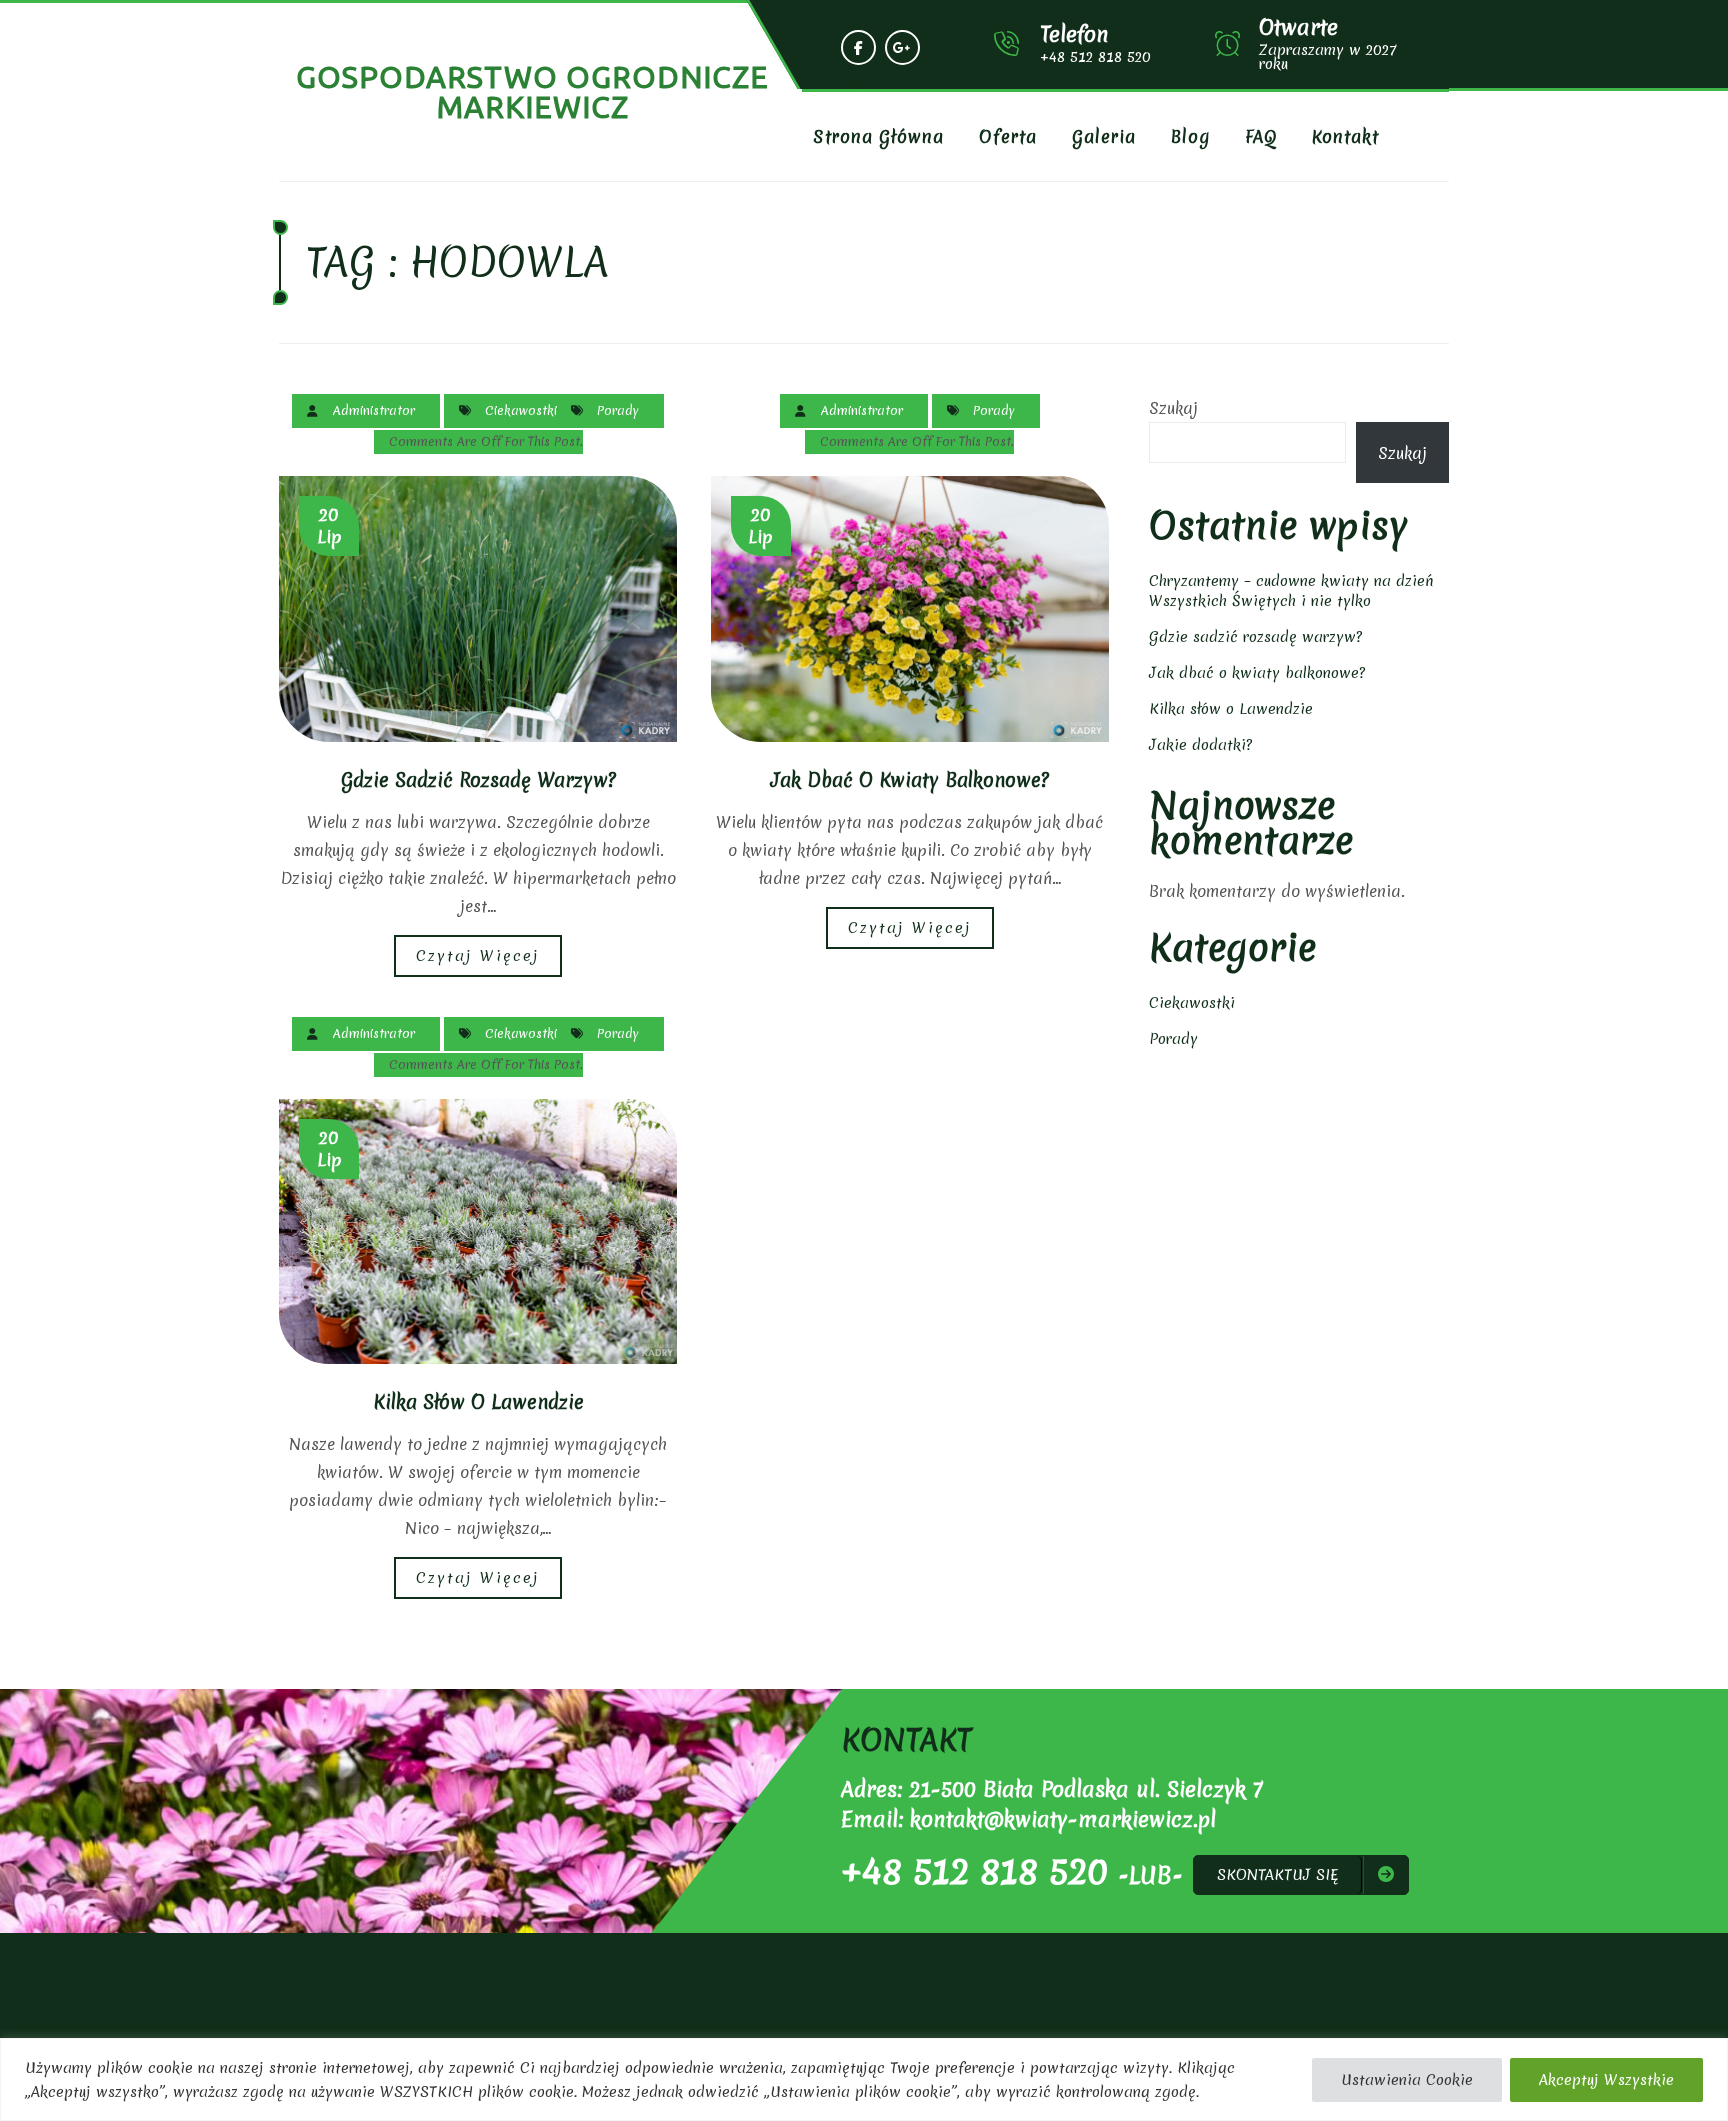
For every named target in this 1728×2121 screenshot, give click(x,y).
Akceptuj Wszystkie (1606, 2080)
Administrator (374, 410)
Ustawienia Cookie (1407, 2080)
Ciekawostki (521, 410)
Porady (618, 410)
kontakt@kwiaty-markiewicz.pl (1063, 1819)
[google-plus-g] (902, 47)
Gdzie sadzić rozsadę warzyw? (478, 780)
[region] (864, 2079)
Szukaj (1173, 408)
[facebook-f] (858, 47)
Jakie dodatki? (1200, 745)
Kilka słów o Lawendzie (478, 1402)
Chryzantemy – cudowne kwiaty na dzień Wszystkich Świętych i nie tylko (1291, 591)
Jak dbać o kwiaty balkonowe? (910, 780)
